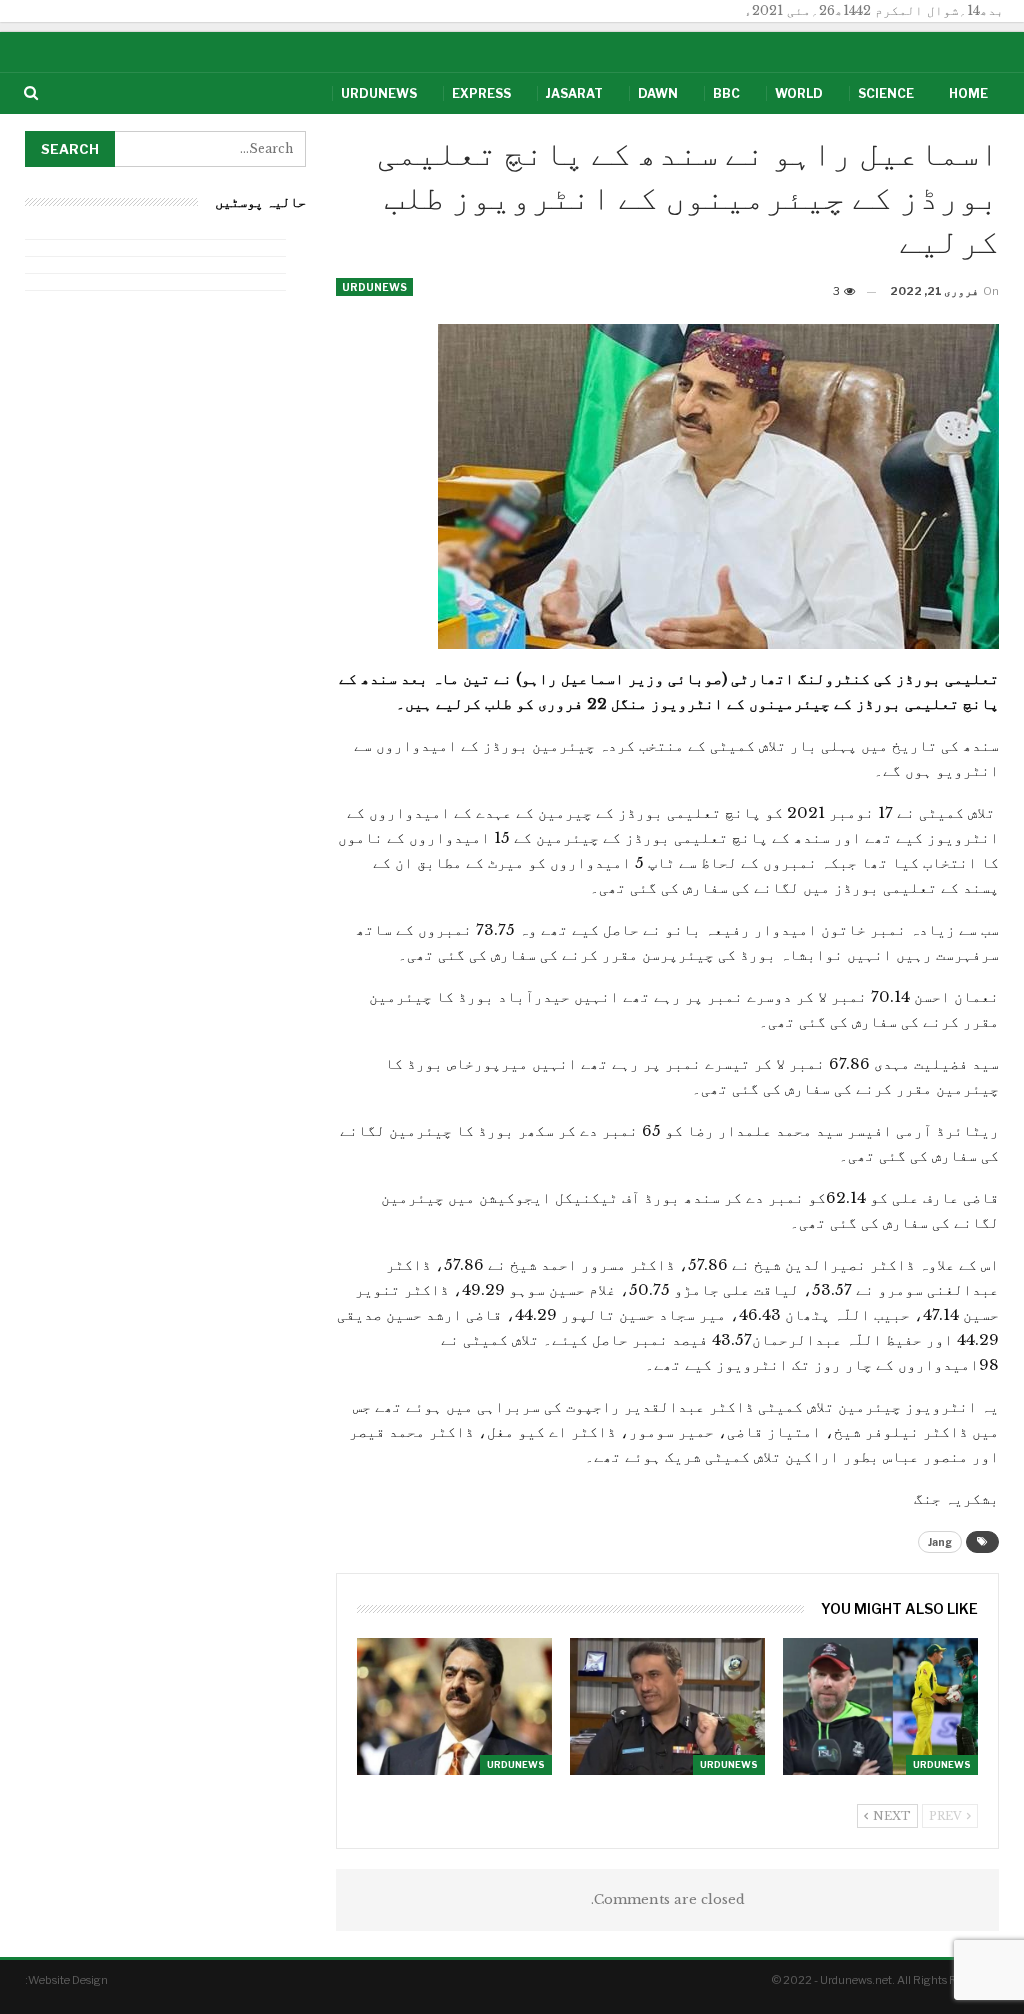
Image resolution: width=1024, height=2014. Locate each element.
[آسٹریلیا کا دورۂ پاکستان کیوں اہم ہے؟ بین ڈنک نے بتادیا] (880, 1706)
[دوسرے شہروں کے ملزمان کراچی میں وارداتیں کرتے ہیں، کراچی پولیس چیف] (667, 1706)
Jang (940, 1542)
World (799, 93)
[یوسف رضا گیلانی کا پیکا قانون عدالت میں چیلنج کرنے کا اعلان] (454, 1706)
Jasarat (574, 93)
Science (886, 93)
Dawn (658, 93)
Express (481, 93)
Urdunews (379, 93)
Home (968, 93)
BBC (726, 93)
